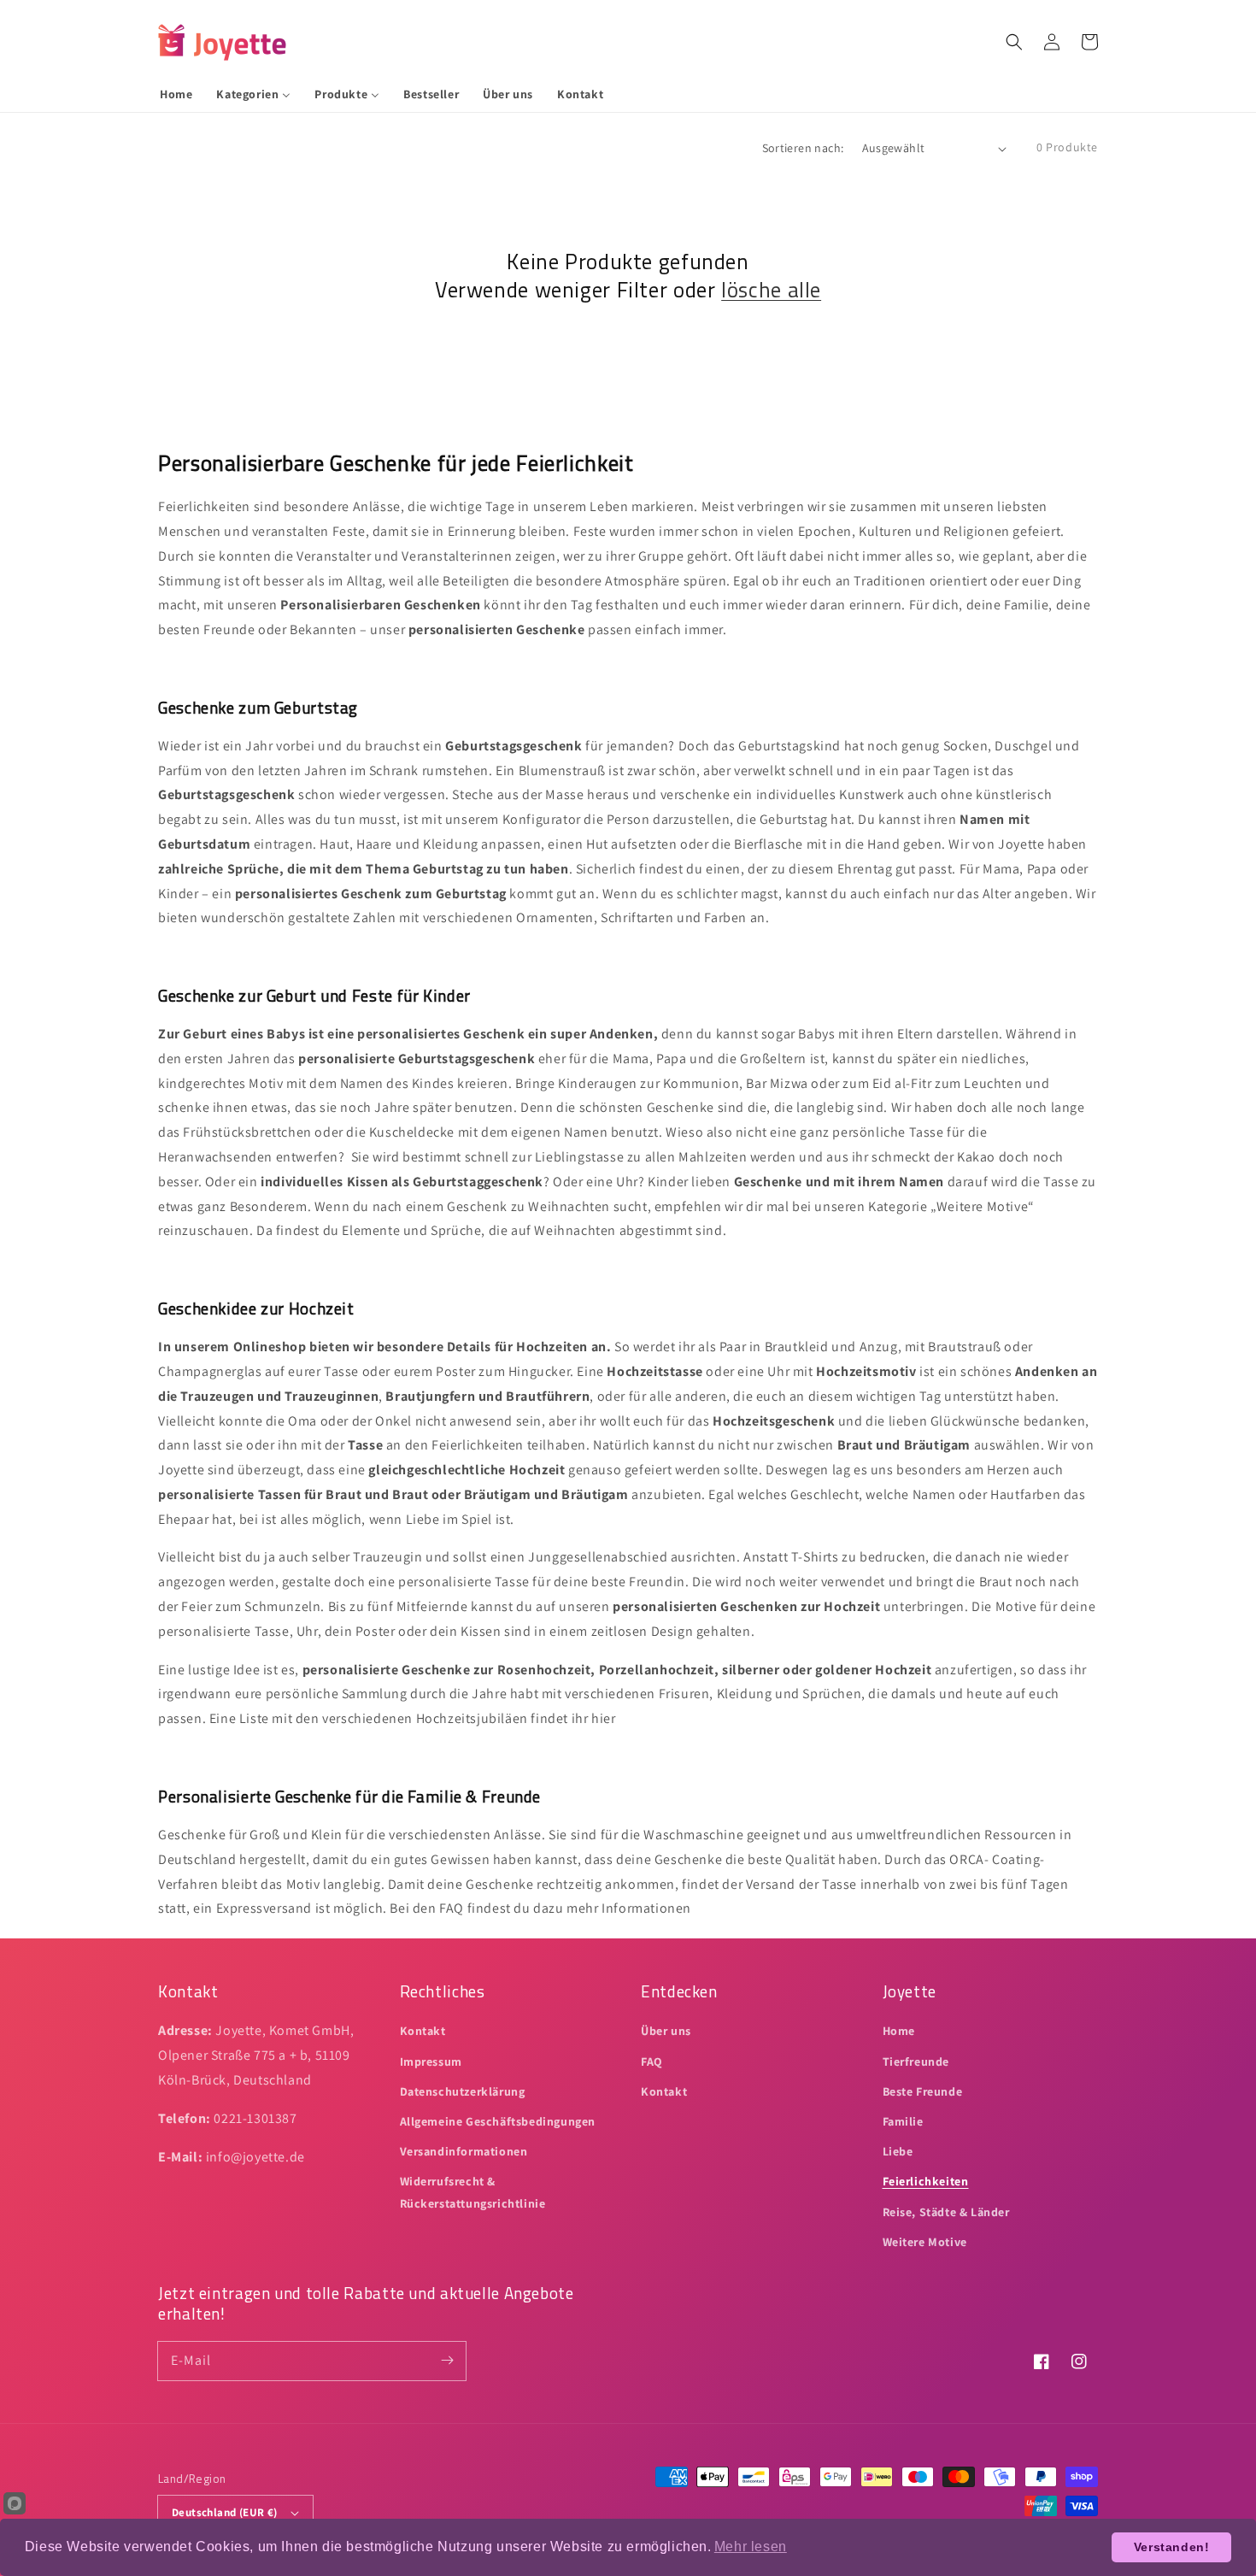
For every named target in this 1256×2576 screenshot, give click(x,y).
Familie (903, 2121)
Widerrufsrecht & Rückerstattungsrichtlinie (473, 2192)
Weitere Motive (925, 2242)
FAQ (652, 2061)
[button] (1014, 42)
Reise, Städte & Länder (946, 2212)
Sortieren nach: (803, 148)
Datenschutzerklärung (463, 2091)
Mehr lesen (751, 2547)
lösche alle (771, 290)
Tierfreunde (916, 2061)
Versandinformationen (464, 2151)
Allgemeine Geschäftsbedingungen (498, 2121)
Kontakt (423, 2031)
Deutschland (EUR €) (225, 2512)
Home (899, 2031)
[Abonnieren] (447, 2361)
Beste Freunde (923, 2091)
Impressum (431, 2061)
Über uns (666, 2031)
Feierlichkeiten (926, 2181)
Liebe (898, 2151)
